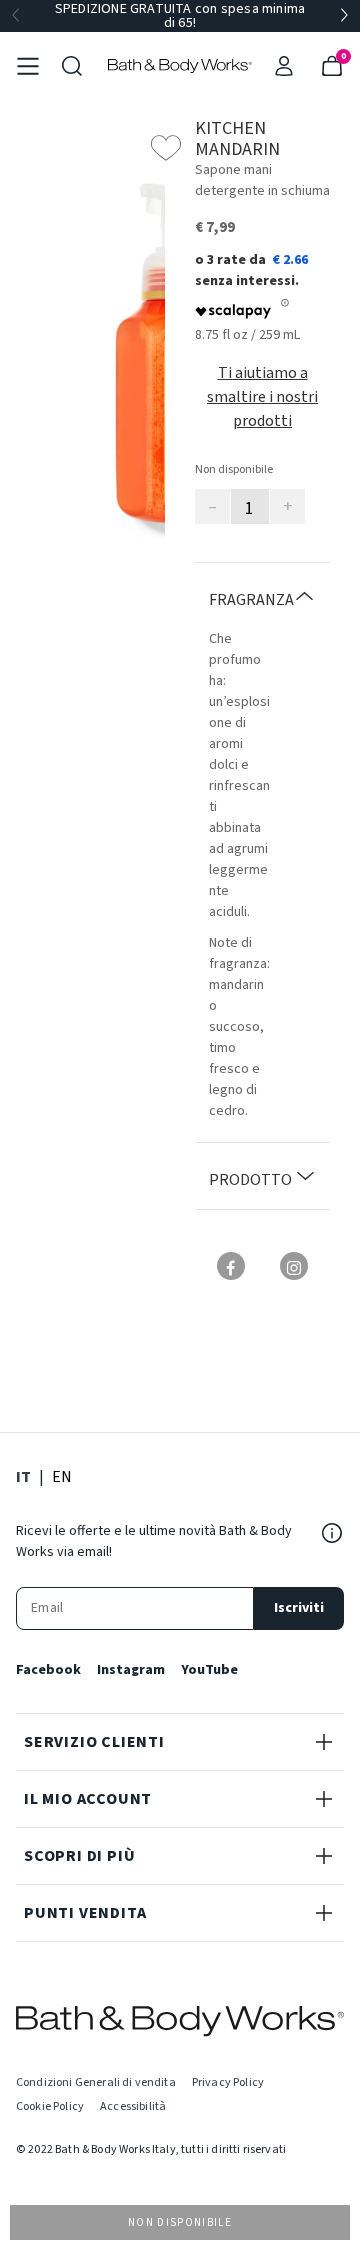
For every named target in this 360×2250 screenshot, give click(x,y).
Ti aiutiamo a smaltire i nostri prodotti (262, 397)
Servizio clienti (94, 1742)
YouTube (209, 1670)
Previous (16, 16)
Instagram (131, 1670)
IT (23, 1476)
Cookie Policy (50, 2106)
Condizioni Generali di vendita (96, 2082)
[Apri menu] (28, 66)
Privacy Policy (228, 2082)
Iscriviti (299, 1608)
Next (344, 16)
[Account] (284, 66)
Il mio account (88, 1799)
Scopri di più (79, 1856)
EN (62, 1476)
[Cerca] (72, 66)
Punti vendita (85, 1913)
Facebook (48, 1670)
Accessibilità (133, 2106)
